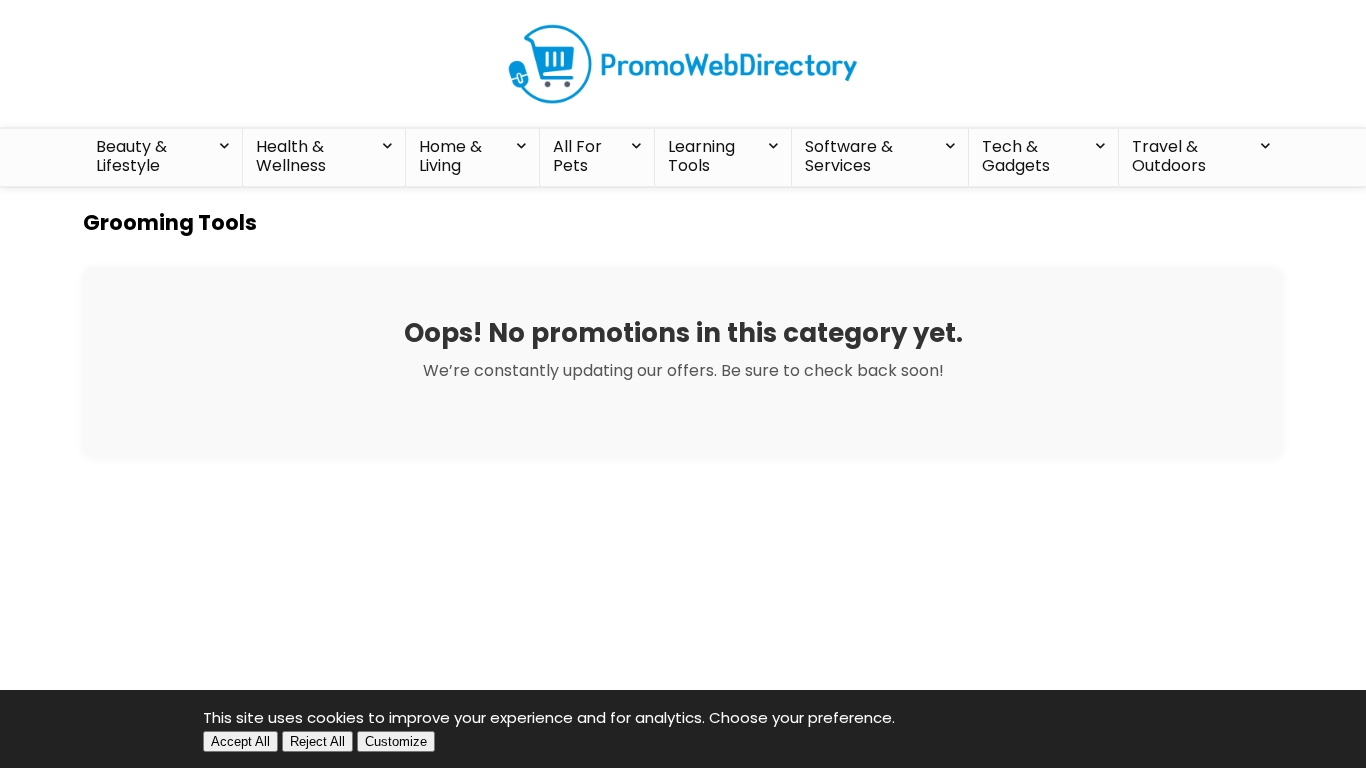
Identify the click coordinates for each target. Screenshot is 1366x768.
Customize (396, 741)
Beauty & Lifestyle (131, 156)
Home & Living (450, 156)
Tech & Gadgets (1016, 156)
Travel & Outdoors (1169, 156)
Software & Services (849, 156)
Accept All (240, 741)
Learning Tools (701, 156)
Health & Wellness (291, 156)
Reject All (317, 741)
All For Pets (577, 156)
